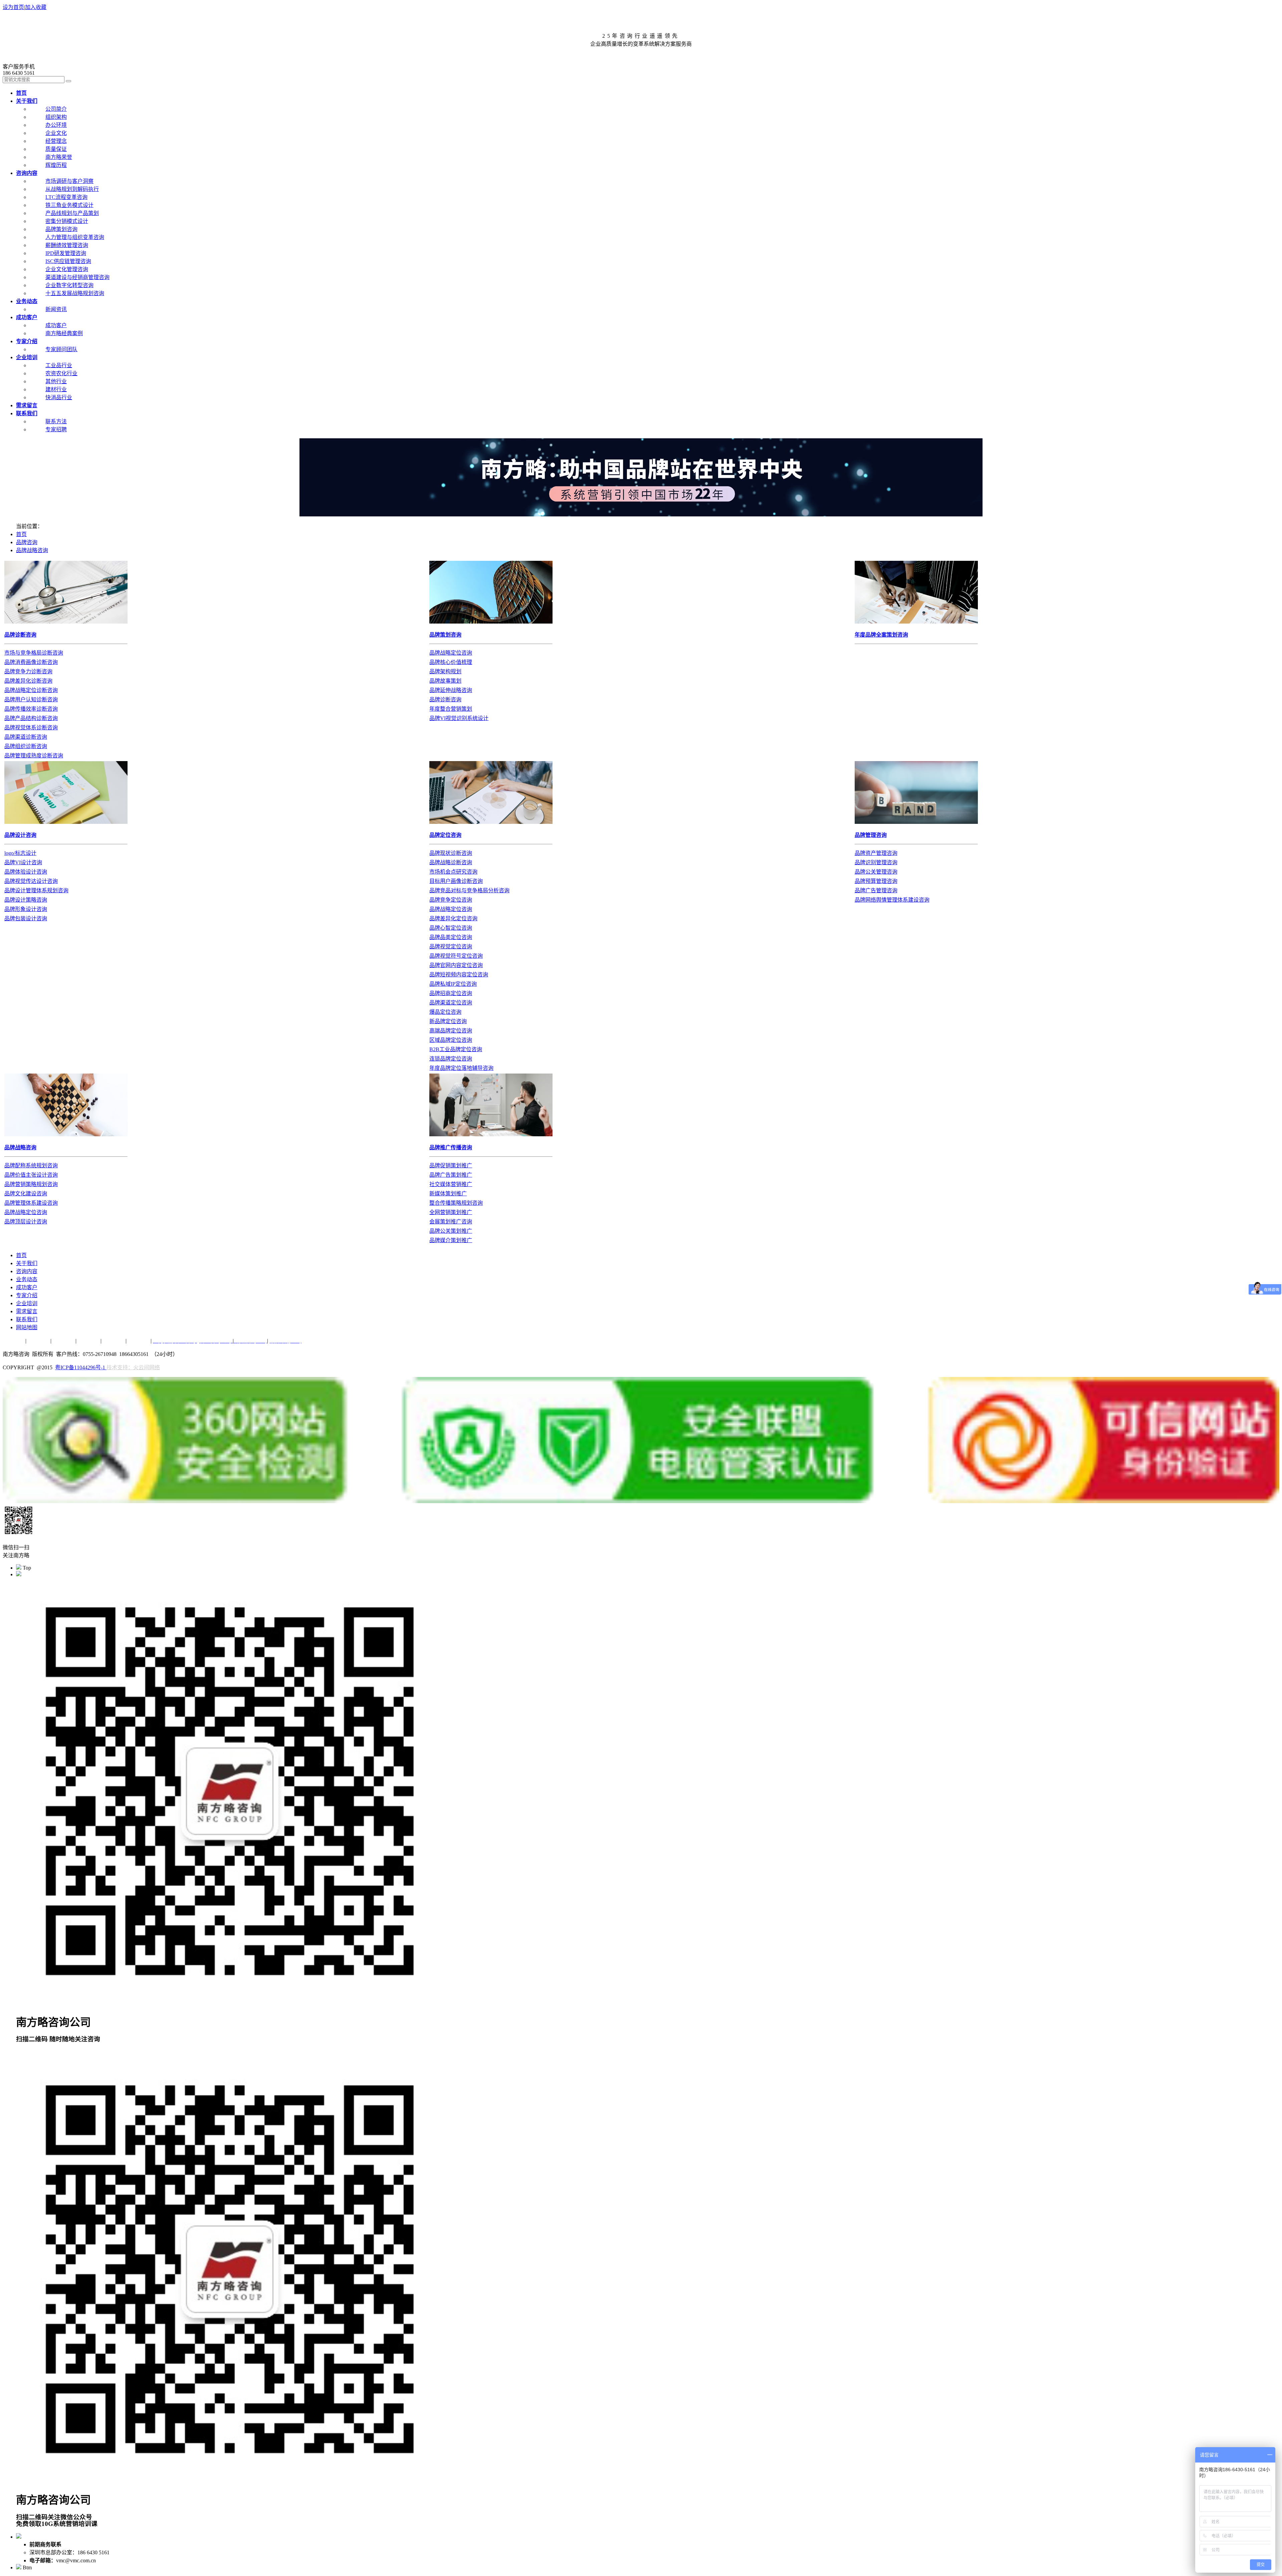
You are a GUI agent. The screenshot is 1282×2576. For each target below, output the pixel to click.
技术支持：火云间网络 (133, 1367)
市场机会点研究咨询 (453, 872)
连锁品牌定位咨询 (451, 1059)
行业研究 (114, 1341)
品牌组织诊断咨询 (26, 746)
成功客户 (27, 1287)
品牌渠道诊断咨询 (26, 737)
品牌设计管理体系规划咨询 (36, 890)
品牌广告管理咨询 (876, 890)
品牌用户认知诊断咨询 (31, 699)
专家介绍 (27, 1295)
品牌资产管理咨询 (876, 853)
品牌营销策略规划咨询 (31, 1184)
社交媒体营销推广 (451, 1184)
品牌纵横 (38, 1341)
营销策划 (139, 1341)
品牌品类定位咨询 (451, 937)
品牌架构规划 (445, 671)
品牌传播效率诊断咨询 (31, 709)
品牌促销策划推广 (451, 1165)
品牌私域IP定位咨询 (453, 984)
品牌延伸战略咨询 (451, 690)
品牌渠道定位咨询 (451, 1003)
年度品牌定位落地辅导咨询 (461, 1068)
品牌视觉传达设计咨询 (31, 881)
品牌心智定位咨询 (451, 928)
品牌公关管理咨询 (876, 872)
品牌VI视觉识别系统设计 (459, 718)
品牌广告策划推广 (451, 1175)
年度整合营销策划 (451, 709)
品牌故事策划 (445, 681)
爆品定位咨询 (445, 1012)
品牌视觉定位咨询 (451, 947)
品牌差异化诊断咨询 (28, 681)
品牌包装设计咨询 (26, 918)
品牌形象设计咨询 (26, 909)
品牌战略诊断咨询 (451, 862)
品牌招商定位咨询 (451, 993)
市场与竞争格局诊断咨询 (34, 653)
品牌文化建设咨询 (26, 1194)
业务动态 (27, 1279)
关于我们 (27, 1263)
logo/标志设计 (20, 853)
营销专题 (13, 1341)
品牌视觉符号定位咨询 (456, 956)
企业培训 (27, 1303)
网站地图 (27, 1327)
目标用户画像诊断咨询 (456, 881)
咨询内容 (27, 1271)
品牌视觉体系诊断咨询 (31, 728)
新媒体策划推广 (448, 1194)
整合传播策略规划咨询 (456, 1203)
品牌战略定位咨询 (451, 653)
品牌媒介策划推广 (451, 1240)
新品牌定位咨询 (448, 1021)
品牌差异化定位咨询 (453, 918)
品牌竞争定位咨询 (451, 900)
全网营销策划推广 (451, 1212)
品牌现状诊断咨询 (451, 853)
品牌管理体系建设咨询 (31, 1203)
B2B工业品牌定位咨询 (456, 1049)
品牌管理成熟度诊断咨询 (34, 756)
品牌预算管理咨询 (876, 881)
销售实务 (63, 1341)
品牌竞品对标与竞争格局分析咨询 (469, 890)
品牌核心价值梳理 (451, 662)
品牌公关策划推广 (451, 1231)
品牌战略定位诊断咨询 (31, 690)
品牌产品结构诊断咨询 (31, 718)
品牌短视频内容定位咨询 (459, 975)
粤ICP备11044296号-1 (81, 1367)
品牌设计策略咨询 (26, 900)
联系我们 (27, 1319)
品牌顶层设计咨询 (26, 1222)
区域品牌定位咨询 (451, 1040)
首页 (21, 534)
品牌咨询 (27, 542)
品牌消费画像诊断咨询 (31, 662)
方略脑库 (88, 1341)
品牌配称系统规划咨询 (31, 1165)
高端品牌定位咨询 (451, 1031)
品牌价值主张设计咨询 (31, 1175)
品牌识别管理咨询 (876, 862)
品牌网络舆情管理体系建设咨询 (892, 900)
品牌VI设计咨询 (23, 862)
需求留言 (27, 1311)
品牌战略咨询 (32, 550)
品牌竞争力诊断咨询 (28, 671)
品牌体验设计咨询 (26, 872)
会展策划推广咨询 (451, 1222)
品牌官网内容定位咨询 (456, 965)
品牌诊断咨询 (445, 699)
